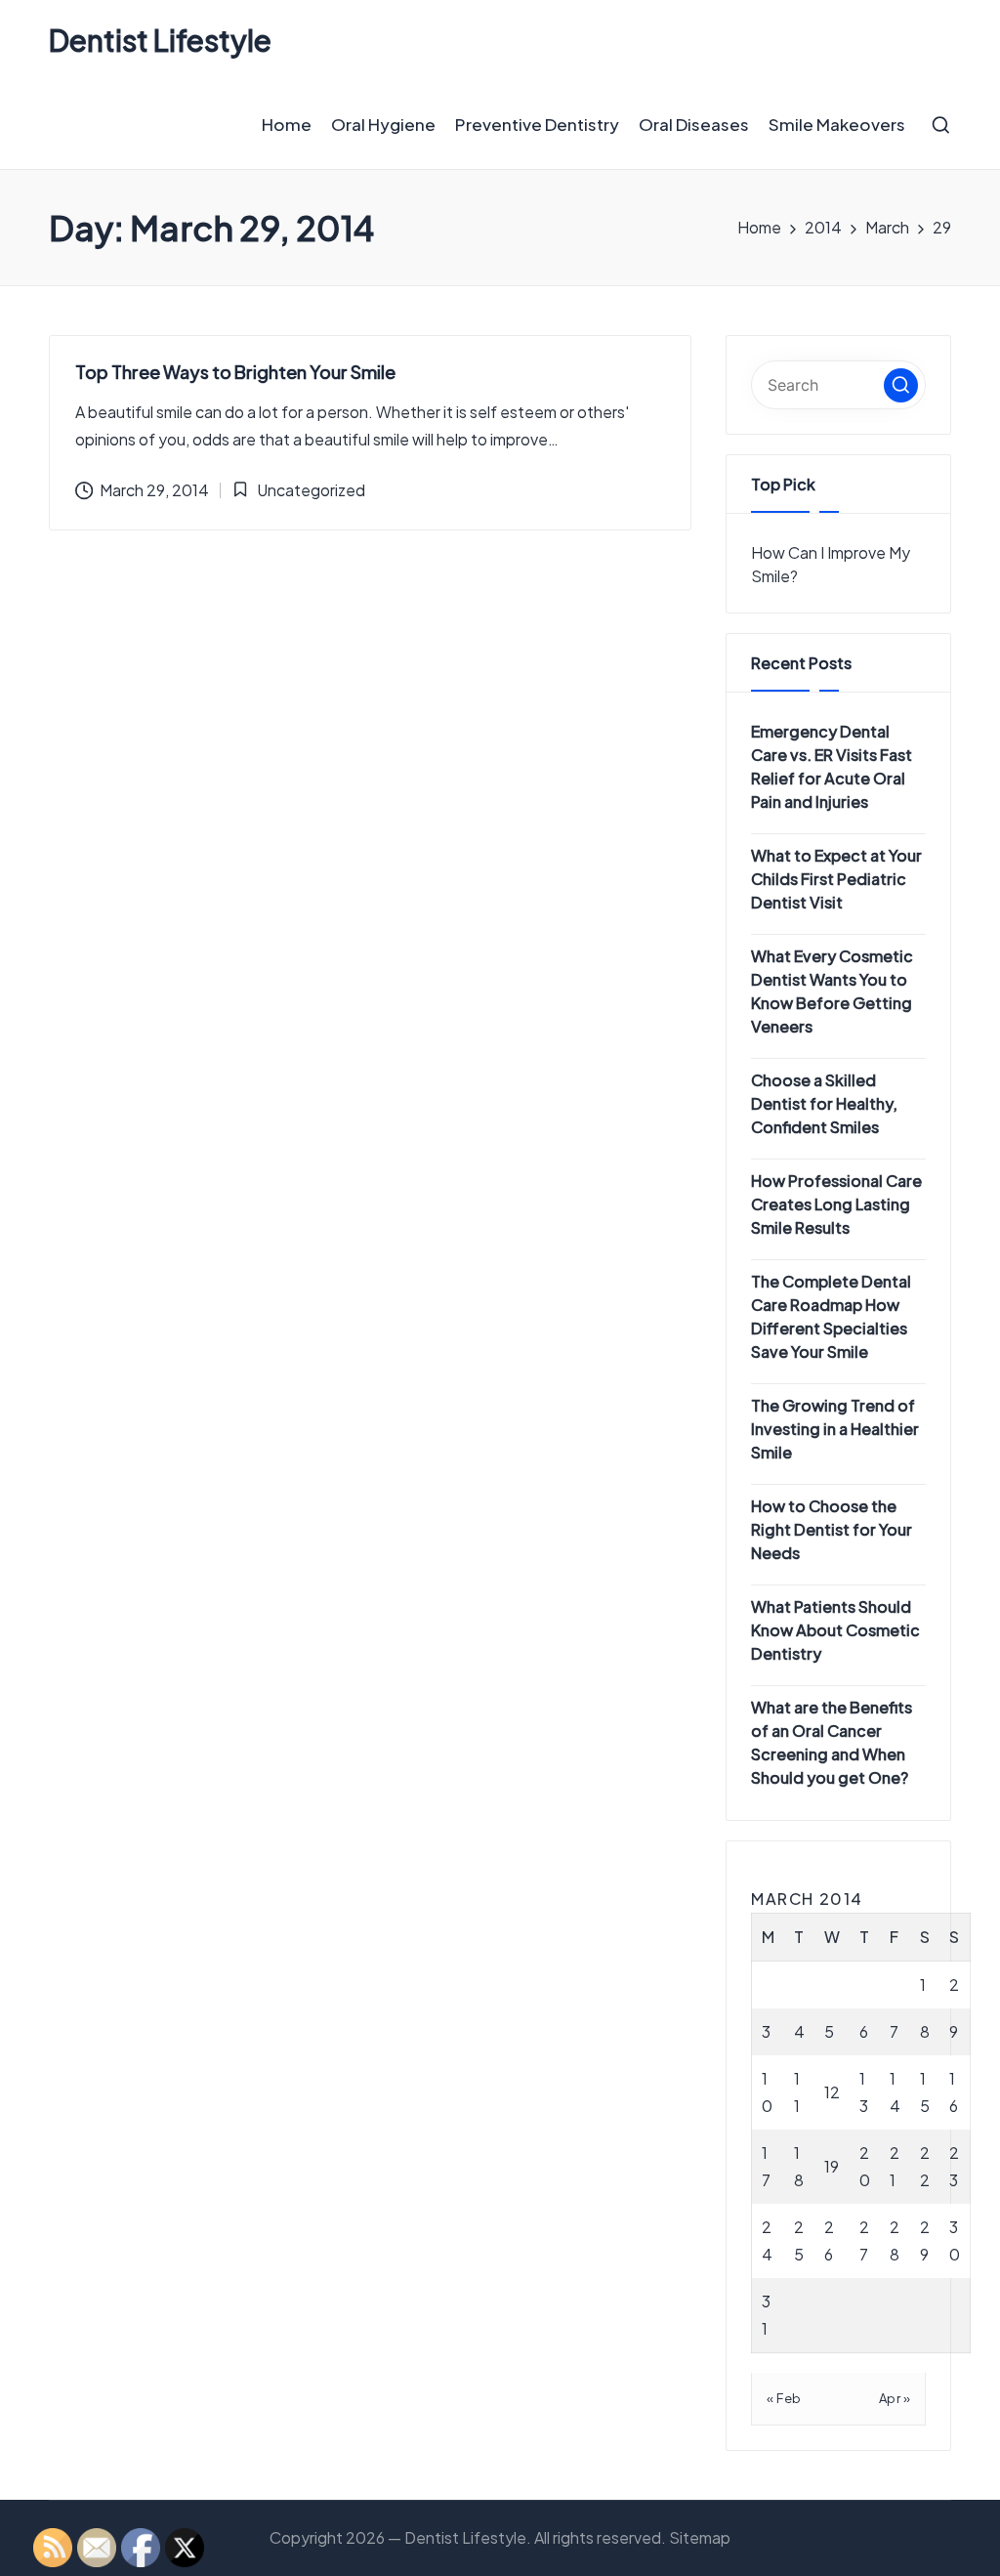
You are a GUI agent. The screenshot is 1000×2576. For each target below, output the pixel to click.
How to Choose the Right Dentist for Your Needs (832, 1529)
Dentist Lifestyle (160, 41)
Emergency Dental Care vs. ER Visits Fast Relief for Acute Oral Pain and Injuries (832, 766)
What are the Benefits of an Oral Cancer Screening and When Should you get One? (832, 1742)
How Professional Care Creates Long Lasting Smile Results (836, 1204)
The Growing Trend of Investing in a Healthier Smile (835, 1429)
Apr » (895, 2398)
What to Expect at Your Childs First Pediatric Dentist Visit (836, 879)
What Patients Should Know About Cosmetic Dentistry (835, 1630)
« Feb (784, 2398)
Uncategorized (311, 490)
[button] (901, 385)
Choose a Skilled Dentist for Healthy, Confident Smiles (824, 1103)
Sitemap (700, 2537)
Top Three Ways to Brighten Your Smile (235, 372)
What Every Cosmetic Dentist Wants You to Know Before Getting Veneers (832, 991)
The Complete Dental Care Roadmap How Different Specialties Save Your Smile (831, 1316)
